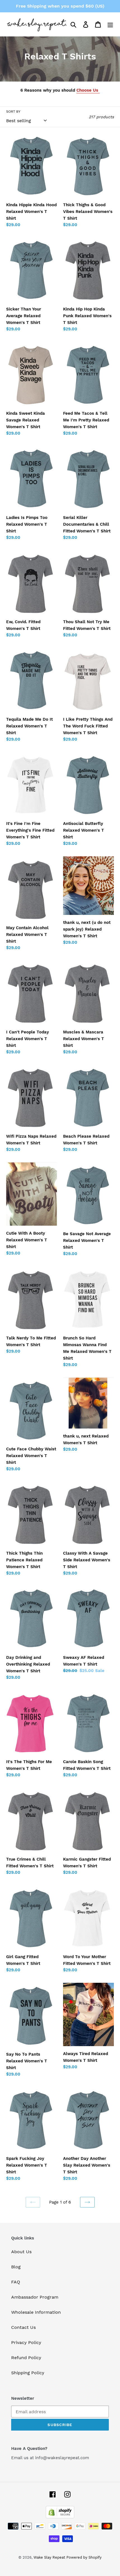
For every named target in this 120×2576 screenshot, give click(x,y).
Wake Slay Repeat (49, 2557)
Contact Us (23, 2327)
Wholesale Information (36, 2312)
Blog (16, 2267)
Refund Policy (26, 2358)
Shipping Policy (28, 2373)
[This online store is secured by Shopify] (60, 2517)
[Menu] (110, 25)
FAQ (16, 2282)
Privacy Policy (26, 2342)
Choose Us (88, 90)
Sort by (13, 112)
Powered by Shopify (84, 2557)
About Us (21, 2252)
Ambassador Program (35, 2297)
